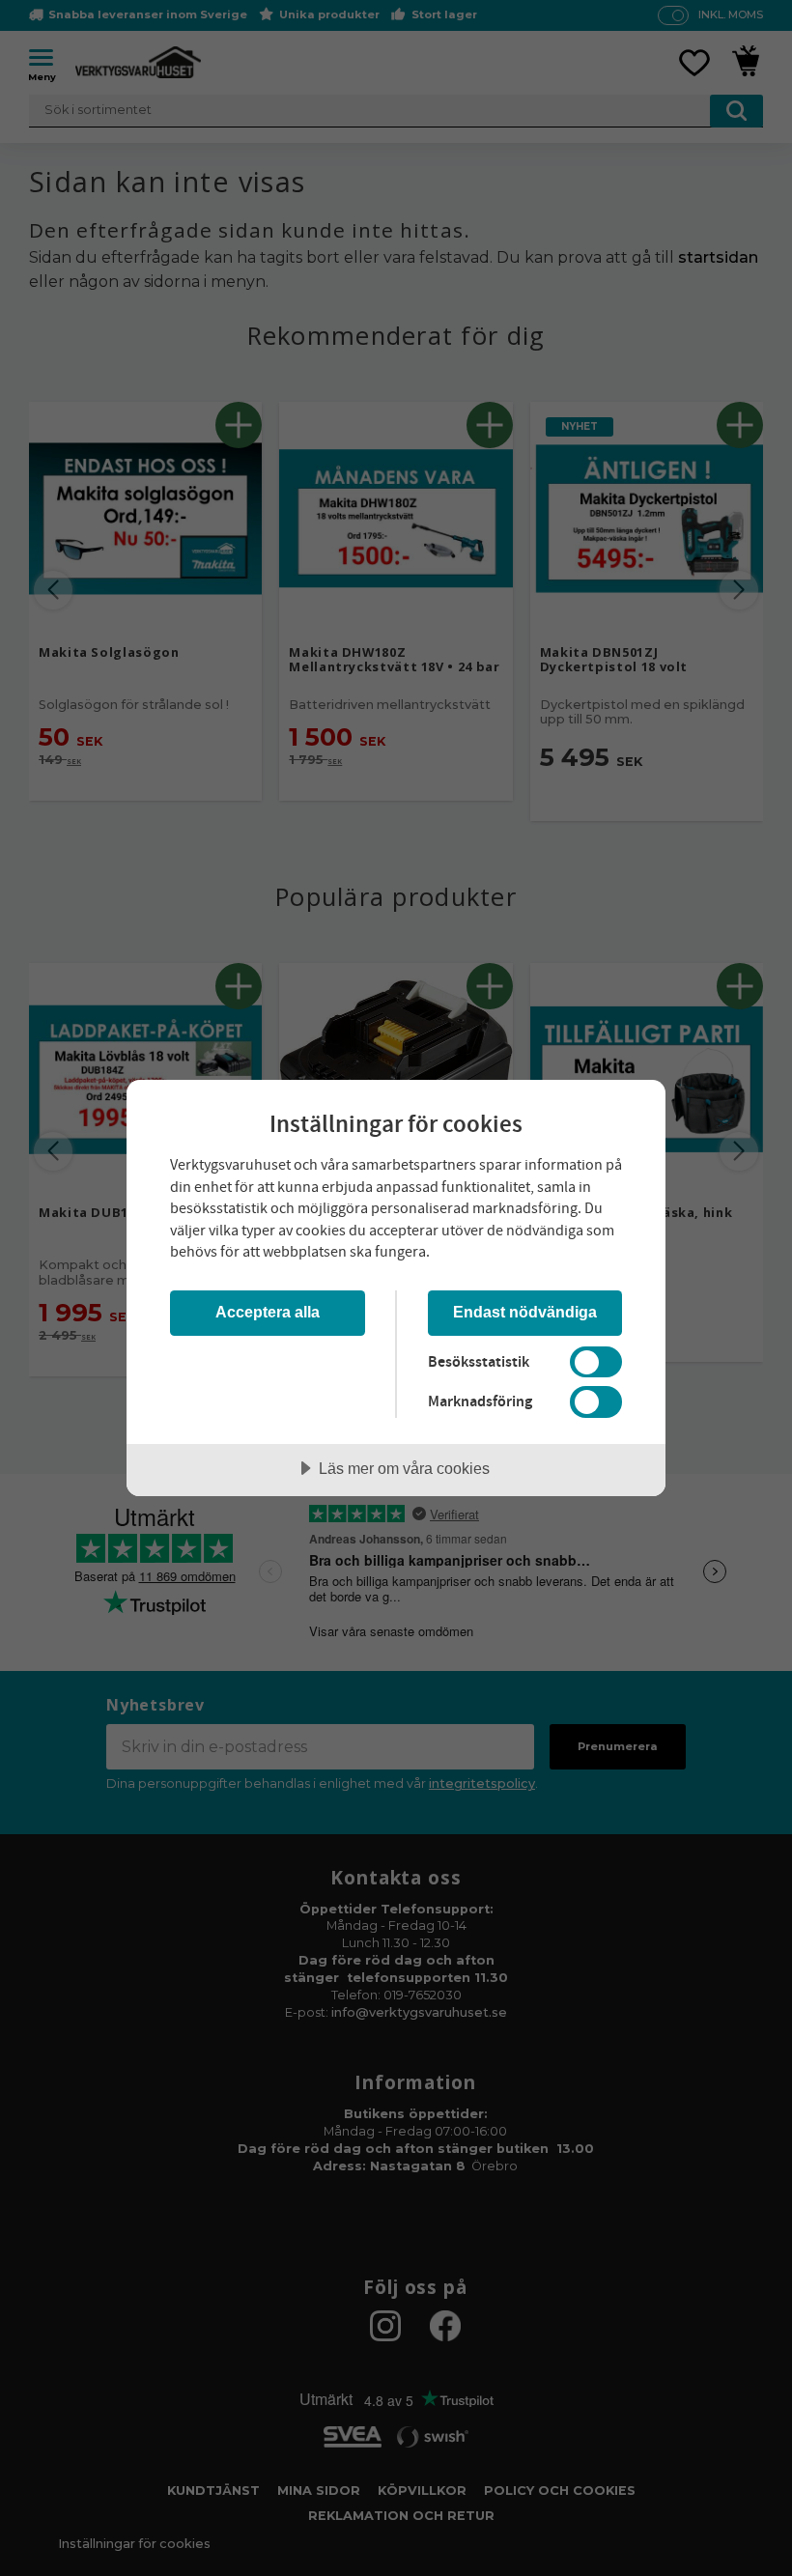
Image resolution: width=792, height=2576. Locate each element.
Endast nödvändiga (525, 1312)
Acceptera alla (268, 1312)
